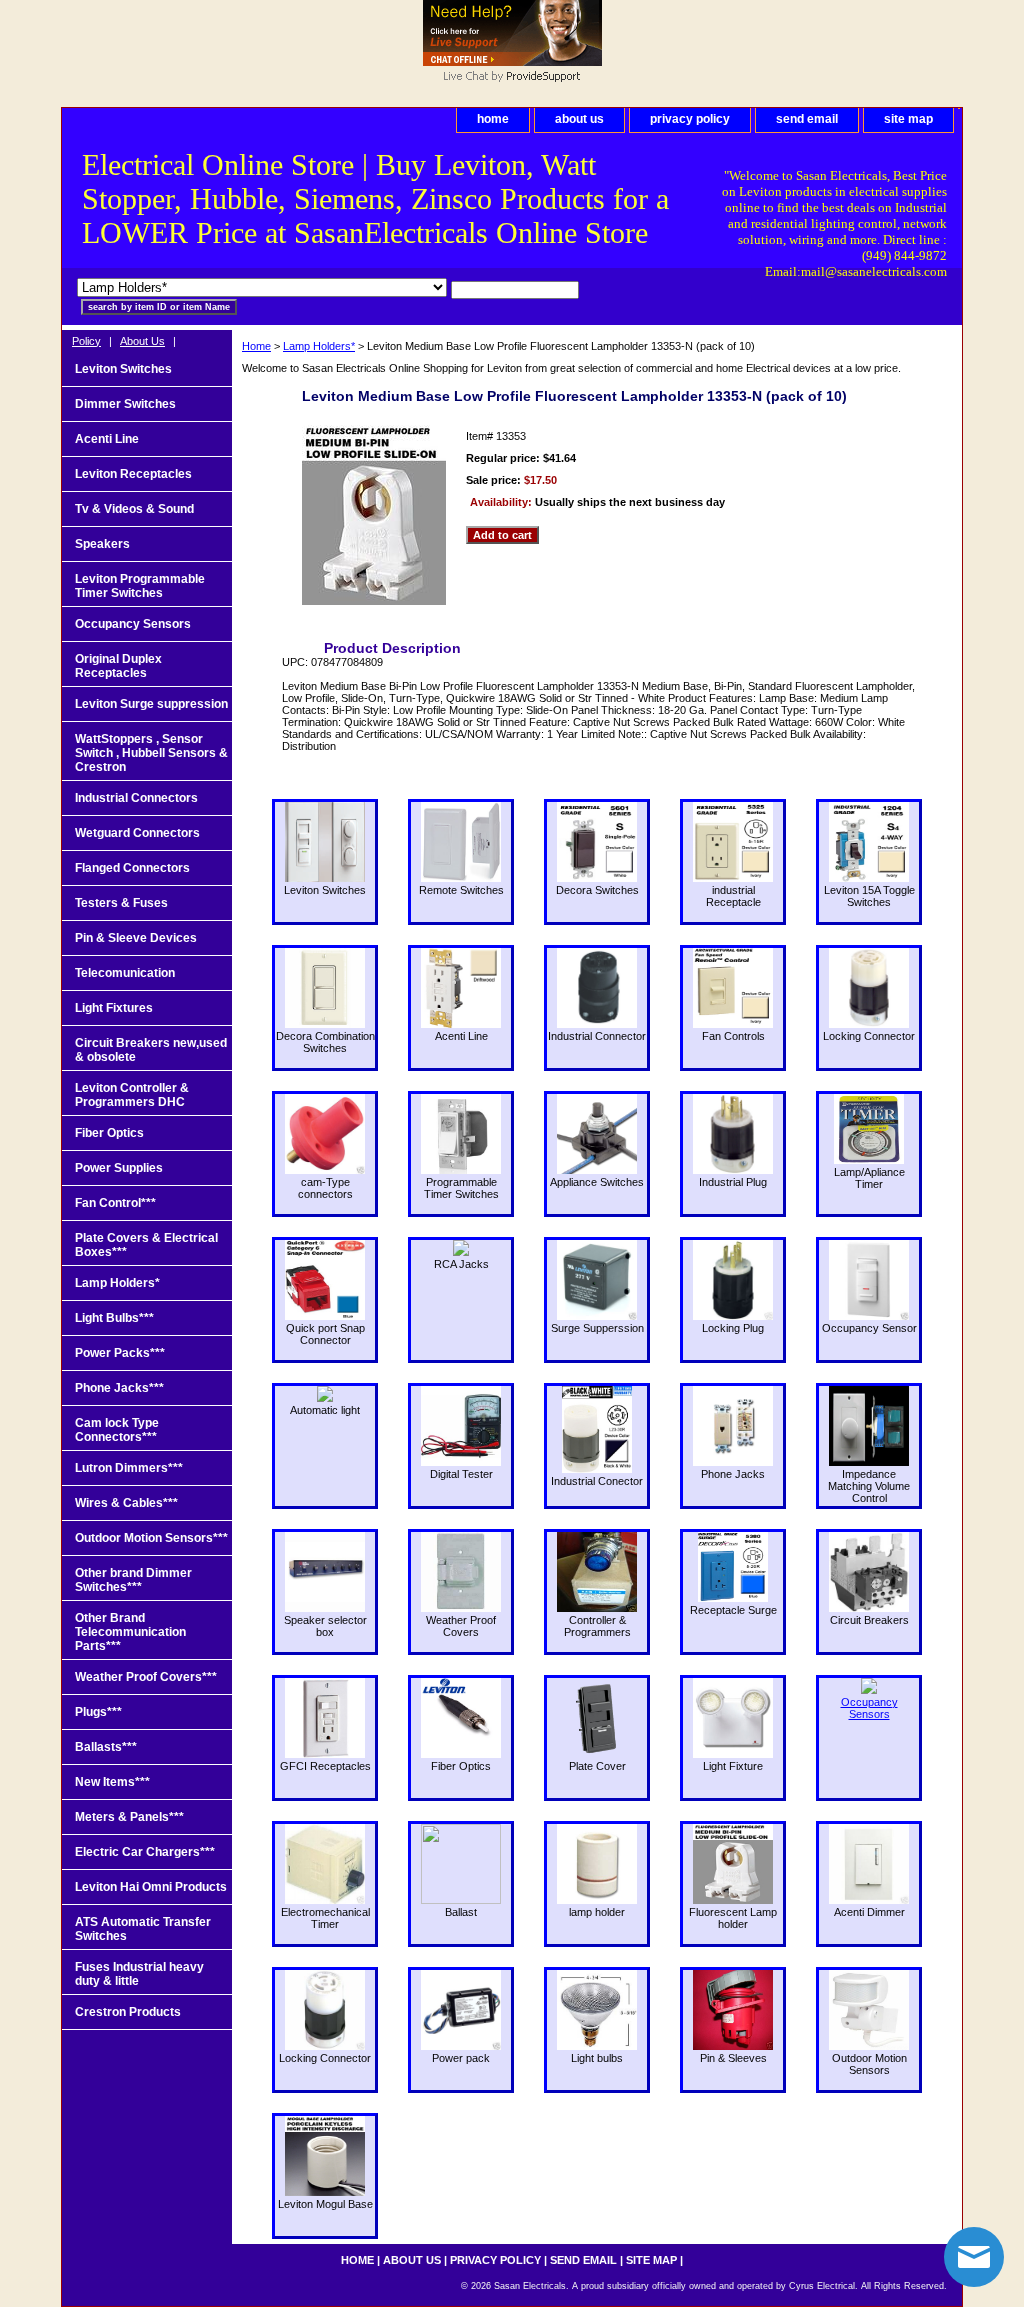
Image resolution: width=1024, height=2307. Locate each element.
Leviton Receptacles (133, 474)
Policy (86, 341)
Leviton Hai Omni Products (151, 1887)
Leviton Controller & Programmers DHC (132, 1095)
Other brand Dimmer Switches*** (133, 1580)
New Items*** (112, 1782)
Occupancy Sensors (133, 624)
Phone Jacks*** (119, 1388)
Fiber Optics (109, 1133)
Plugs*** (98, 1712)
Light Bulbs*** (114, 1318)
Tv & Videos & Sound (134, 509)
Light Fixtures (114, 1008)
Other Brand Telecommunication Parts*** (130, 1632)
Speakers (102, 544)
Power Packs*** (120, 1353)
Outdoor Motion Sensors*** (151, 1538)
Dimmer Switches (125, 404)
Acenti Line (107, 439)
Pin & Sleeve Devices (136, 938)
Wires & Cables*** (126, 1503)
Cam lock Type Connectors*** (117, 1430)
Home (256, 346)
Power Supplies (119, 1168)
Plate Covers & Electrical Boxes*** (146, 1245)
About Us (142, 341)
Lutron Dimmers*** (129, 1468)
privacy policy (690, 119)
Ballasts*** (106, 1747)
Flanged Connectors (132, 868)
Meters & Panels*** (129, 1817)
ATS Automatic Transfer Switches (143, 1929)
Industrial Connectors (136, 798)
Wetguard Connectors (137, 833)
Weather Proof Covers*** (146, 1677)
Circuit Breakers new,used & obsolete (151, 1050)
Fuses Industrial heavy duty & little (139, 1974)
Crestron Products (128, 2012)
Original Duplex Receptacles (118, 666)
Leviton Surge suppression (151, 704)
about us (579, 119)
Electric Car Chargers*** (145, 1852)
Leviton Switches (123, 369)
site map (908, 119)
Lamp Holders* (319, 346)
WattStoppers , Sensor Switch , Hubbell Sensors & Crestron (151, 753)
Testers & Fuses (121, 903)
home (493, 119)
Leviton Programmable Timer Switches (140, 586)
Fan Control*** (115, 1203)
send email (807, 119)
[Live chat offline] (512, 62)
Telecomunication (125, 973)
